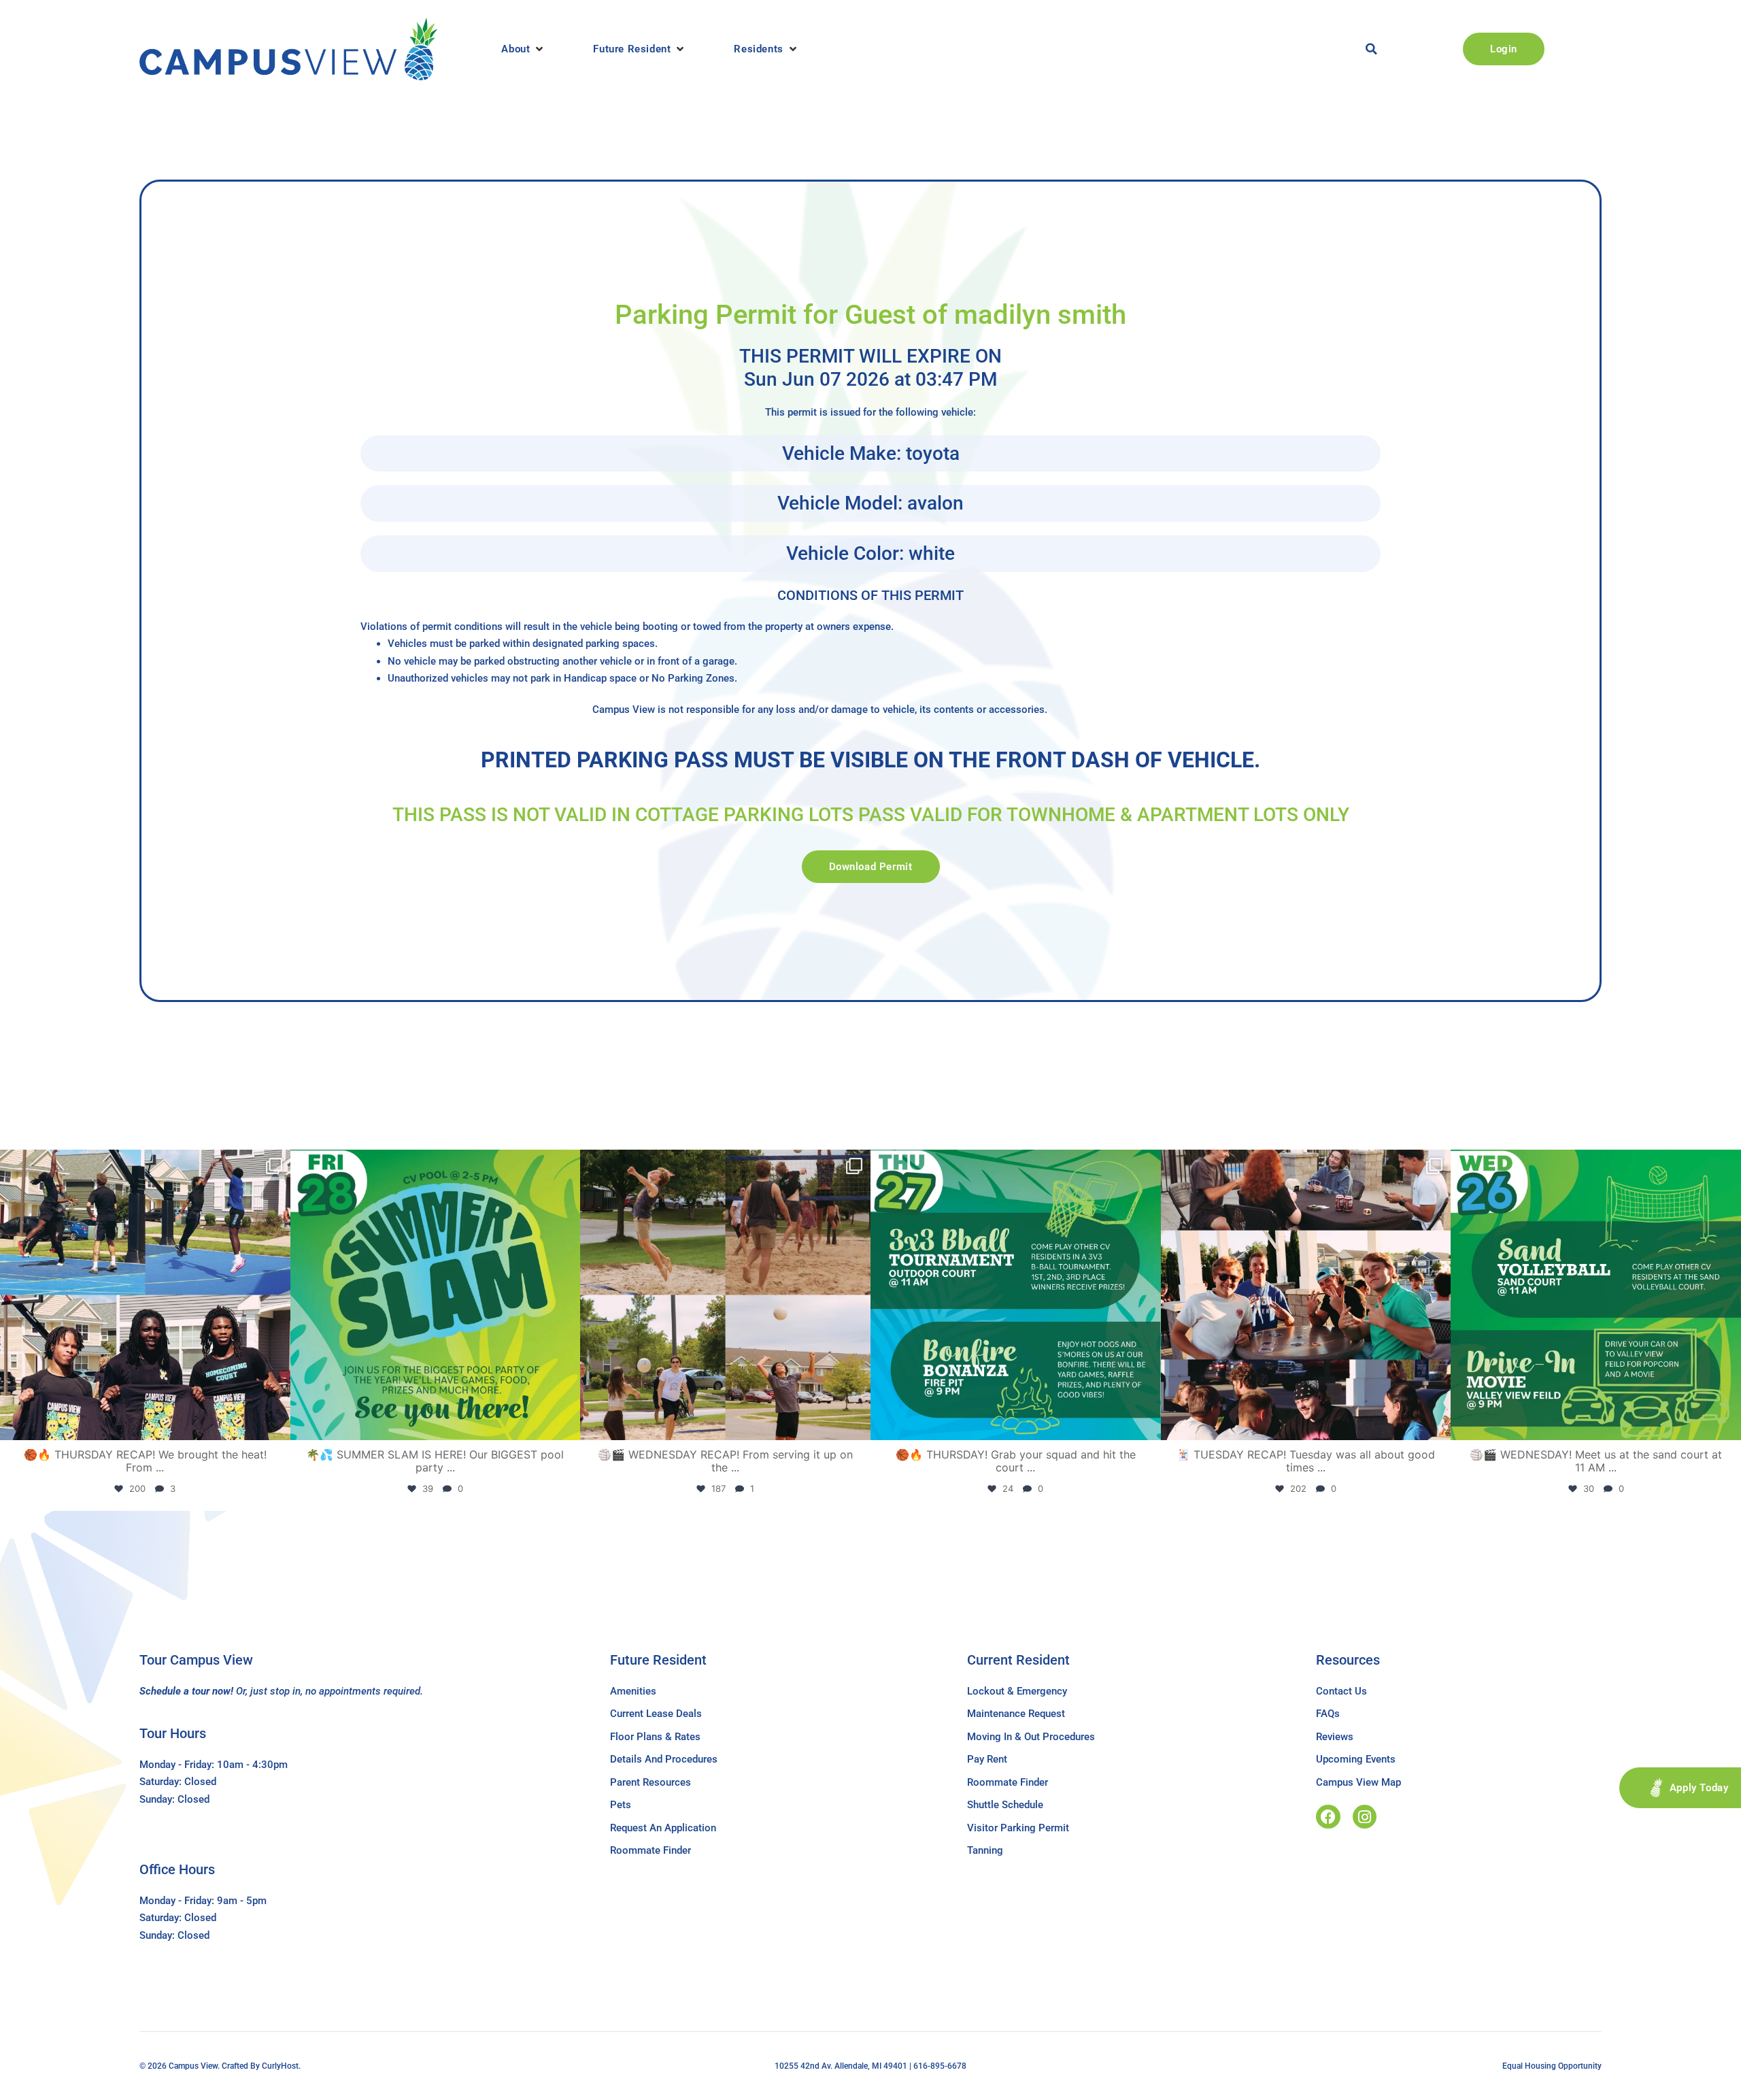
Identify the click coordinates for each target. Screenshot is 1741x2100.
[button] (523, 49)
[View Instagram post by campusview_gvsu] (277, 1423)
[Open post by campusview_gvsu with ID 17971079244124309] (1306, 1295)
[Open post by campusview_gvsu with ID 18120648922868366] (725, 1295)
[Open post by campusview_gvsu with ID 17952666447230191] (1016, 1295)
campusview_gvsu (142, 1164)
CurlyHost (280, 2066)
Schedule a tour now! (186, 1691)
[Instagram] (1365, 1817)
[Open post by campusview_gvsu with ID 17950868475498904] (145, 1295)
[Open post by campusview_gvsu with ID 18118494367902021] (436, 1295)
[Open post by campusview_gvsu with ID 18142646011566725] (1596, 1295)
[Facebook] (1328, 1817)
